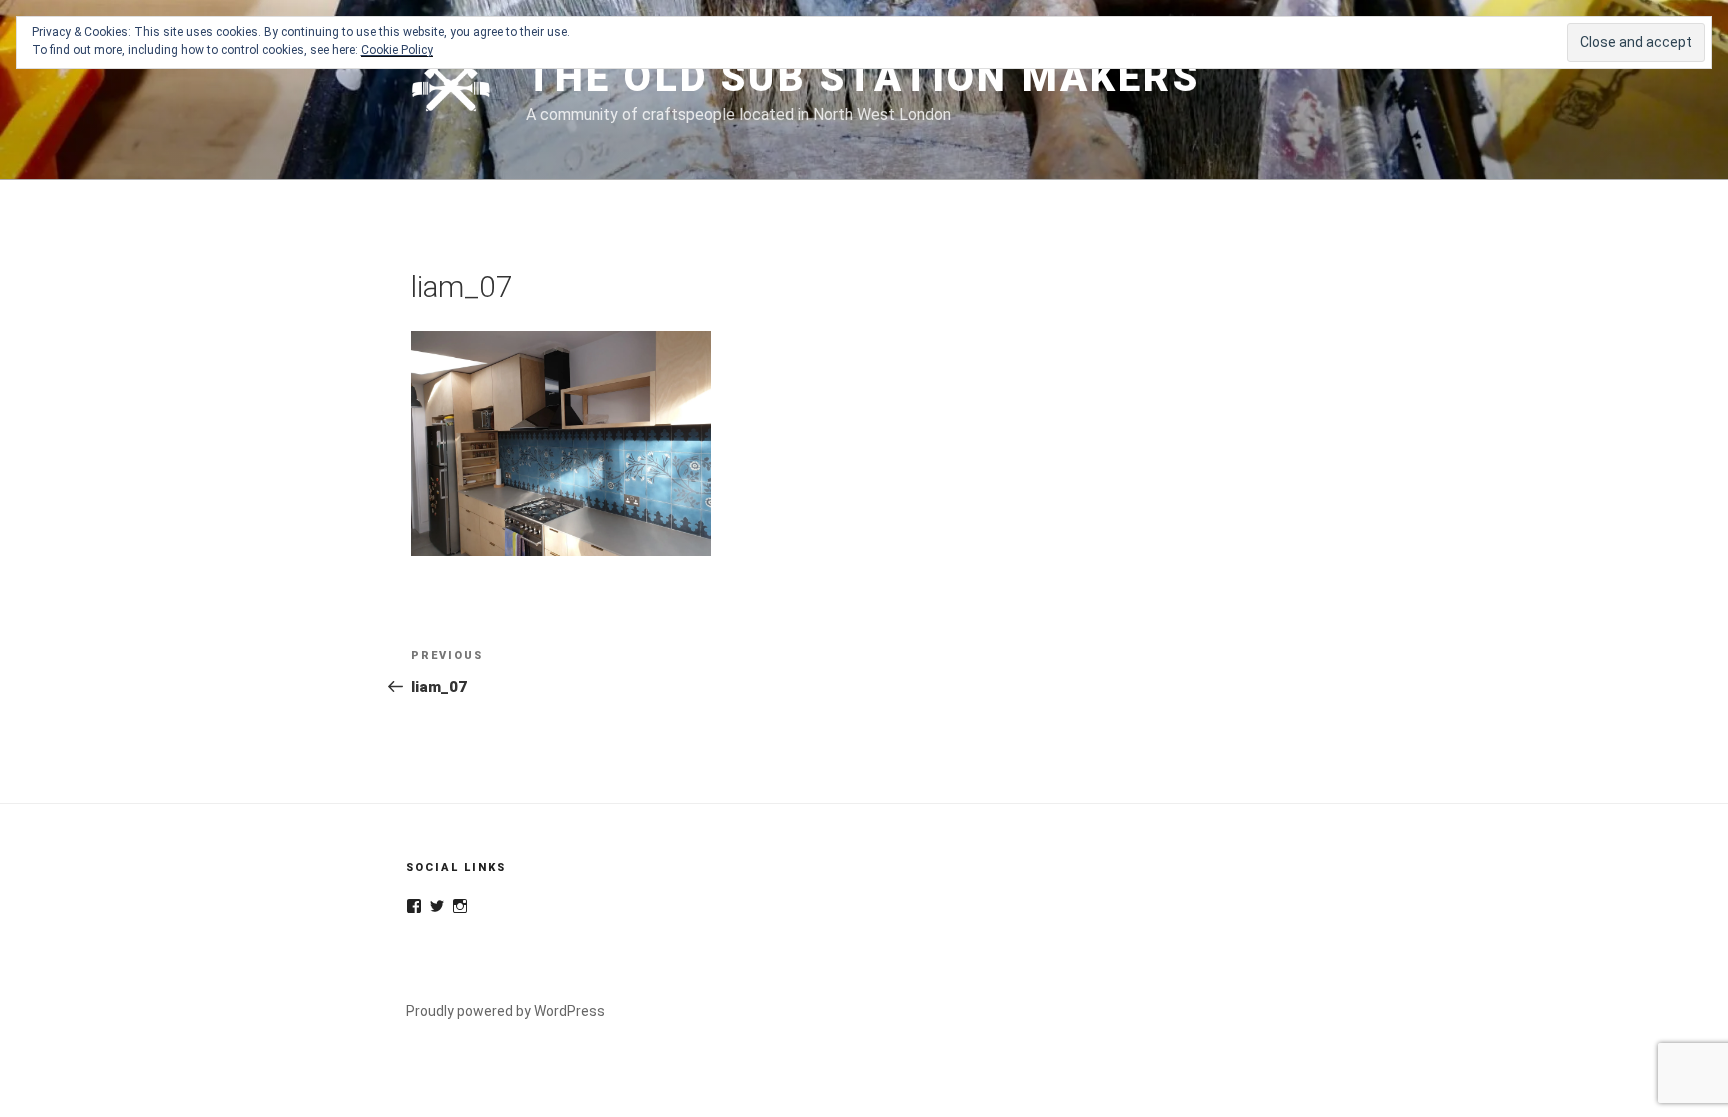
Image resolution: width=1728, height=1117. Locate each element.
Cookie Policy (397, 50)
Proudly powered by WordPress (505, 1011)
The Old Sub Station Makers (863, 77)
